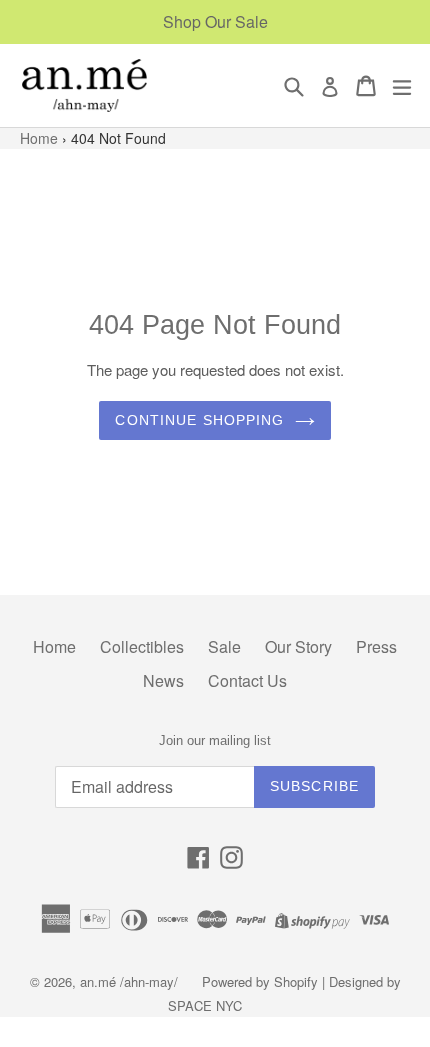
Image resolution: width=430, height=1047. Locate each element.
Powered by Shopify (260, 981)
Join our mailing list (215, 740)
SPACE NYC (205, 1005)
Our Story (298, 646)
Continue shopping (199, 420)
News (163, 680)
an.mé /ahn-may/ (131, 981)
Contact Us (247, 680)
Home (41, 138)
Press (376, 646)
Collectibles (142, 646)
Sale (224, 646)
